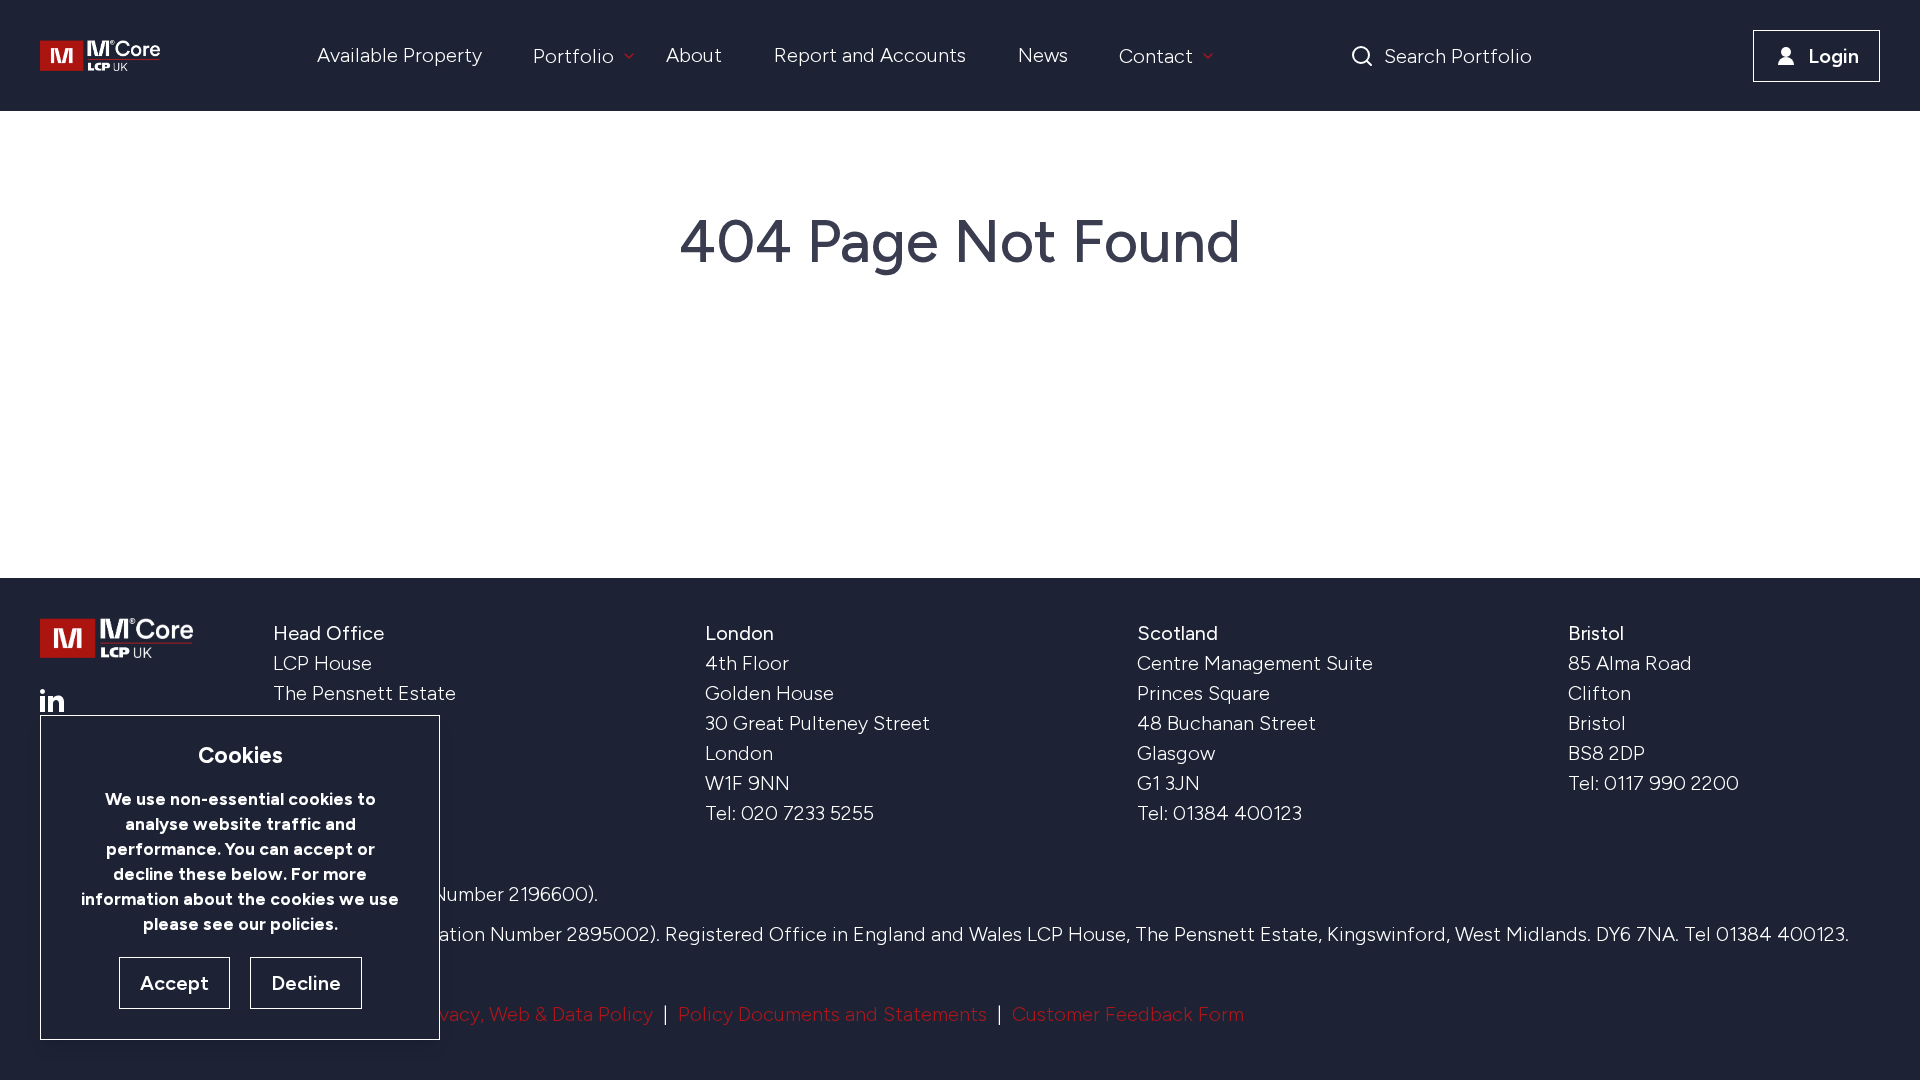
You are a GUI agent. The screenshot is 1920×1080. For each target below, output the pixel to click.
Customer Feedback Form (1128, 1014)
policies (302, 923)
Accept (174, 983)
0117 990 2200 (1671, 783)
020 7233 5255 (807, 813)
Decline (306, 983)
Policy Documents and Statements (832, 1014)
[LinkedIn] (52, 700)
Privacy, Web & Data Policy (534, 1014)
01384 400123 (1237, 813)
